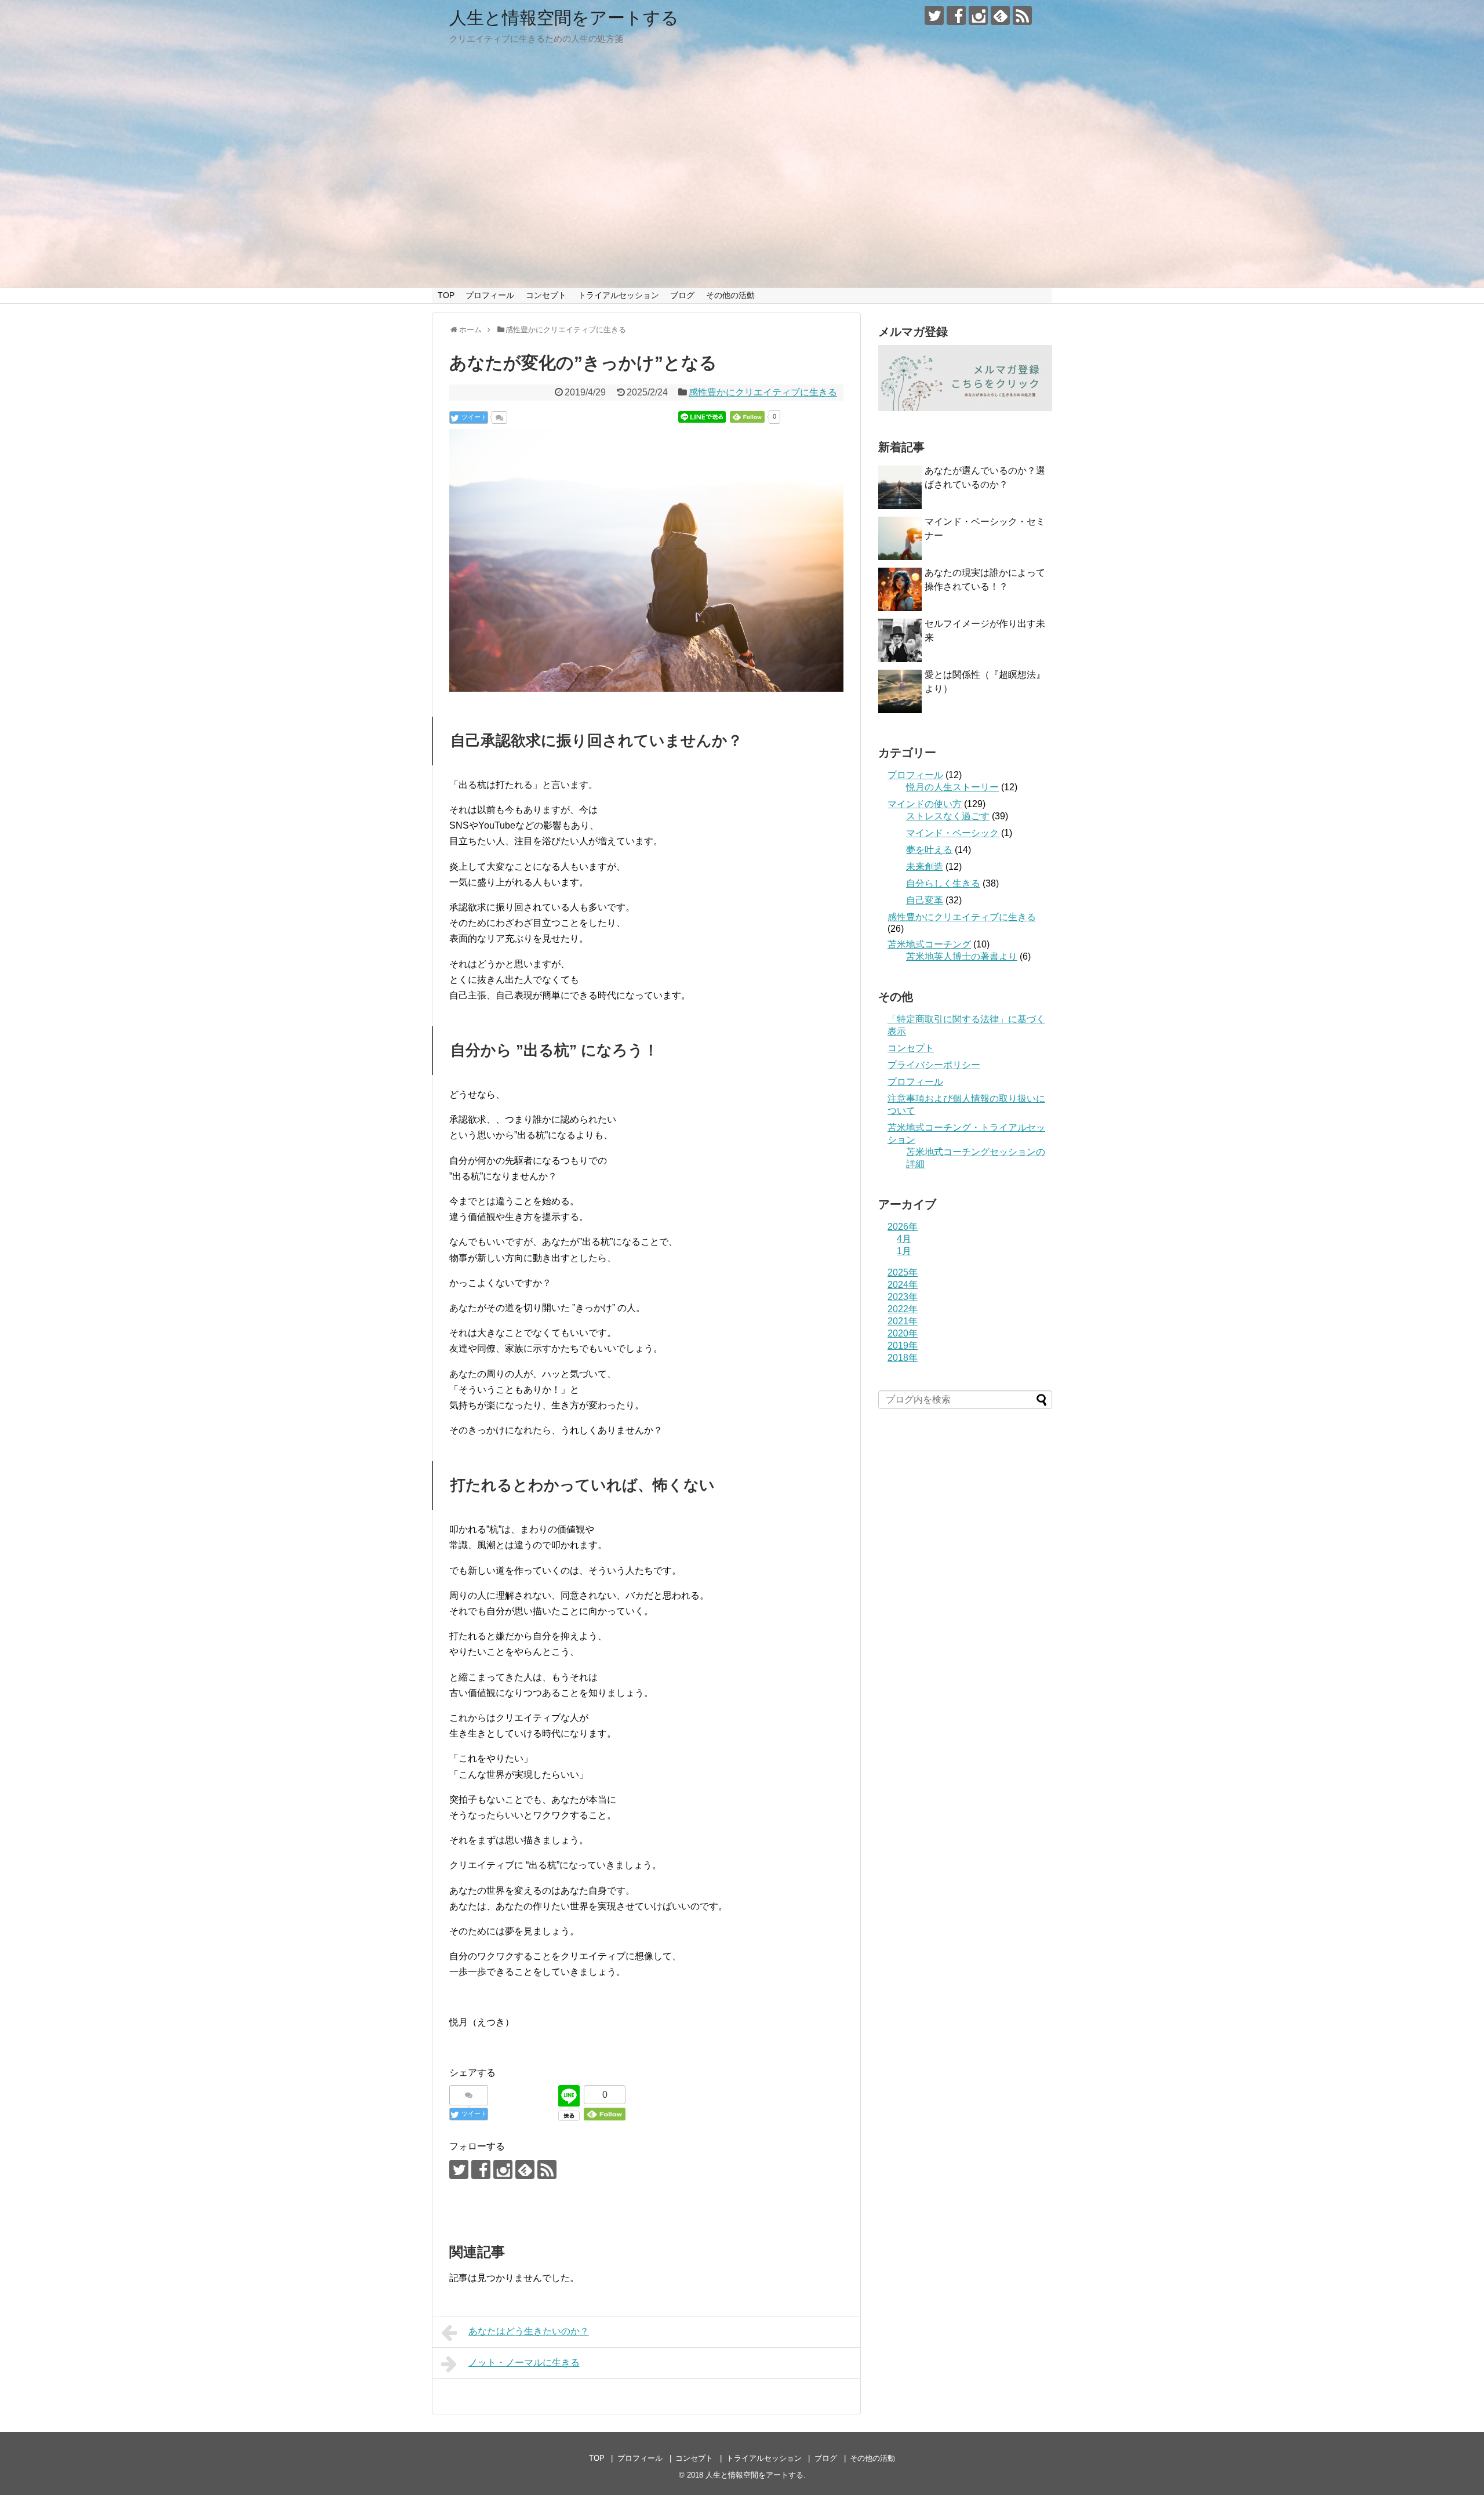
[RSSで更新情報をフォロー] (1022, 15)
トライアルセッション (619, 295)
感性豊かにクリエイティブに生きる (763, 392)
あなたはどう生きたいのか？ (529, 2331)
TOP (446, 295)
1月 (904, 1251)
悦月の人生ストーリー (952, 787)
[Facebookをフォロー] (956, 15)
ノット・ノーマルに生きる (524, 2363)
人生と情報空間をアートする (564, 18)
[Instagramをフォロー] (978, 15)
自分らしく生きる (943, 883)
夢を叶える (929, 850)
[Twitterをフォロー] (934, 15)
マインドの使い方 (925, 804)
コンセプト (546, 295)
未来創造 (925, 867)
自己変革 (925, 900)
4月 (904, 1239)
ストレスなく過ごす (948, 816)
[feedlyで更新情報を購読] (1000, 15)
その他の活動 (730, 295)
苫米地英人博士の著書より (962, 956)
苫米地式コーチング (929, 944)
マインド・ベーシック (952, 833)
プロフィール (490, 295)
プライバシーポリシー (934, 1065)
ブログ (682, 295)
